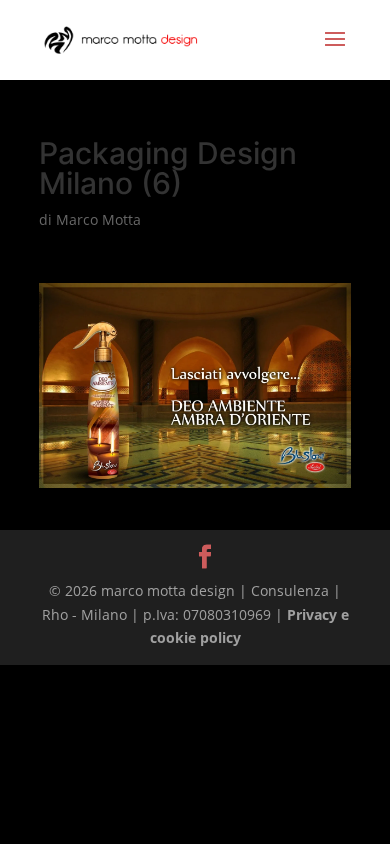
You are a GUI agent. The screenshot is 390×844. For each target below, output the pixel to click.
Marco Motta (98, 219)
